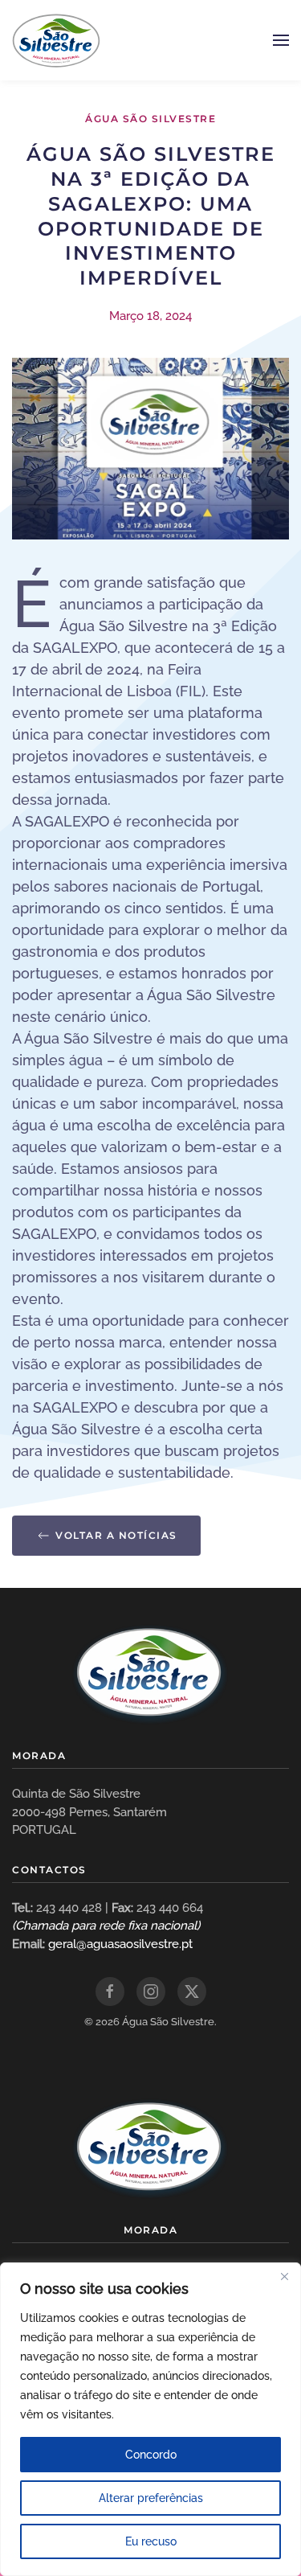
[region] (150, 2419)
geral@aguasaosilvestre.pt (120, 1944)
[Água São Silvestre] (151, 1672)
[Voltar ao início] (56, 40)
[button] (281, 40)
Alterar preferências (151, 2498)
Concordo (151, 2455)
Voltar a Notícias (116, 1535)
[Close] (284, 2276)
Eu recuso (151, 2541)
